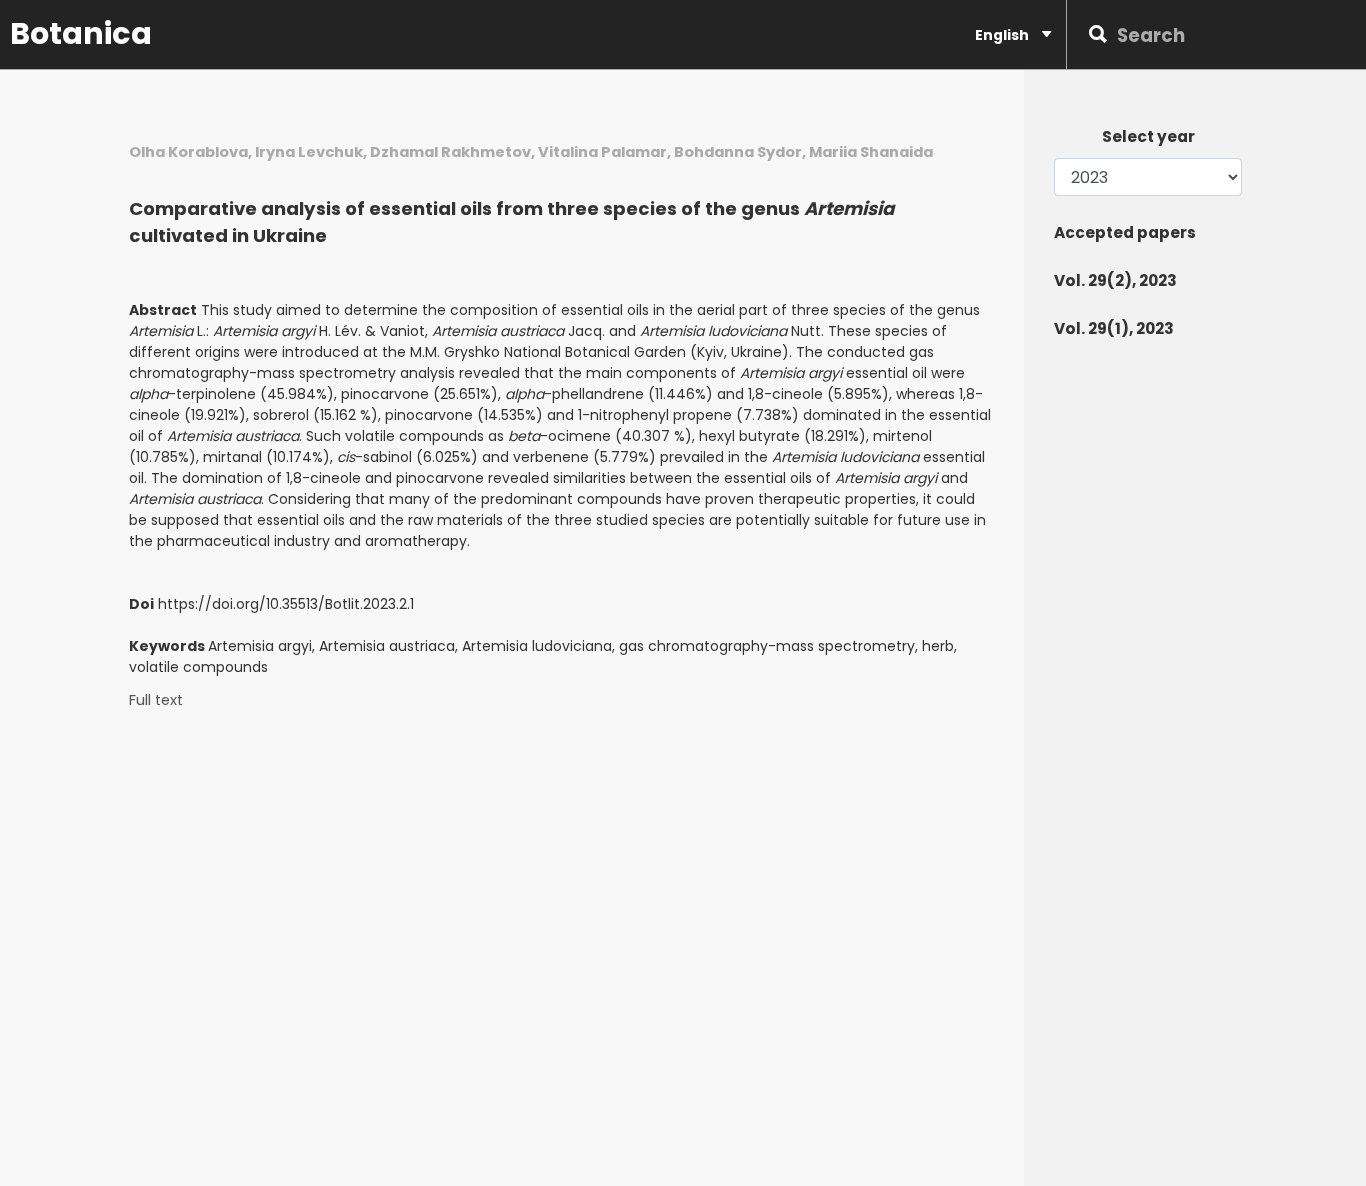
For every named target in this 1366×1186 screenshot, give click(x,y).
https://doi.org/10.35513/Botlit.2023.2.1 (286, 604)
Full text (156, 700)
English (1003, 35)
